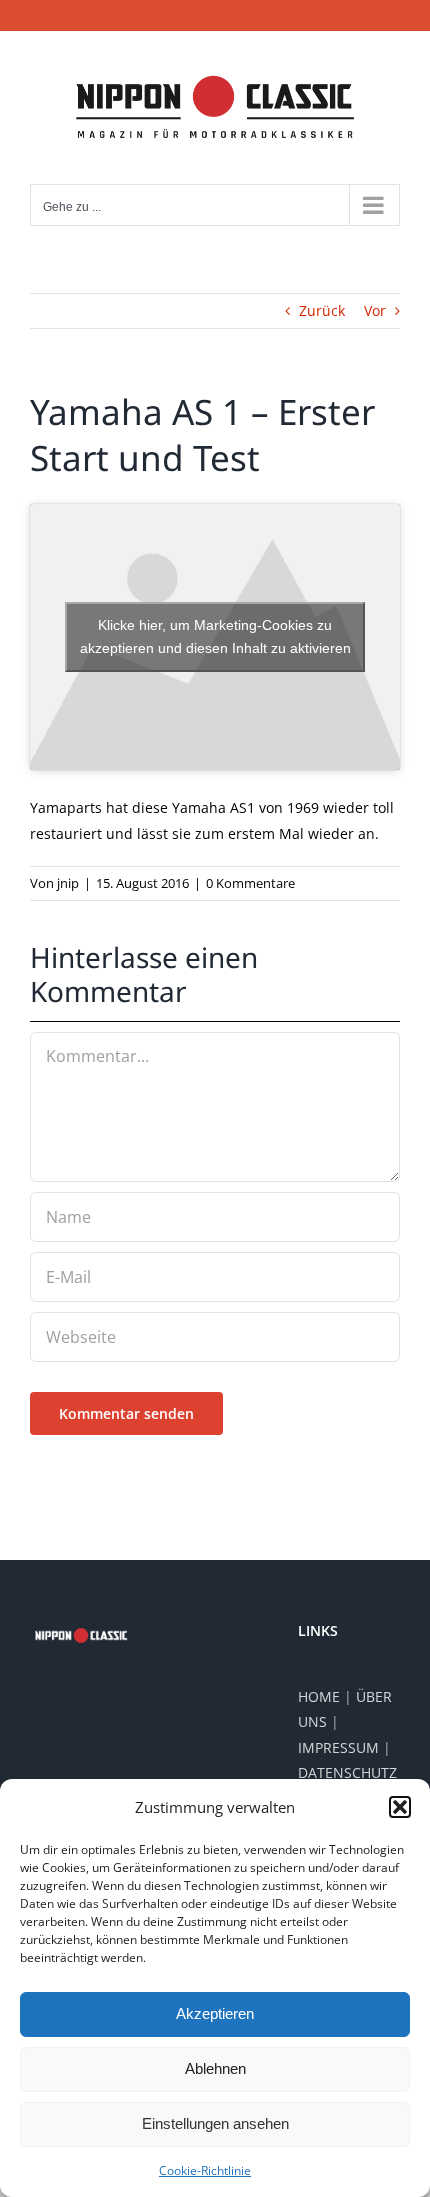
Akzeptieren (215, 2013)
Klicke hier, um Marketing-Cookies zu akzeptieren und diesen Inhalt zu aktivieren (215, 636)
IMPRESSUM (338, 1747)
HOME (319, 1696)
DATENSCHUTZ (347, 1772)
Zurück (322, 310)
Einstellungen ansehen (215, 2123)
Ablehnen (215, 2068)
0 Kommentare (250, 883)
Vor (375, 310)
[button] (400, 1807)
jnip (68, 883)
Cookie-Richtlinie (205, 2170)
